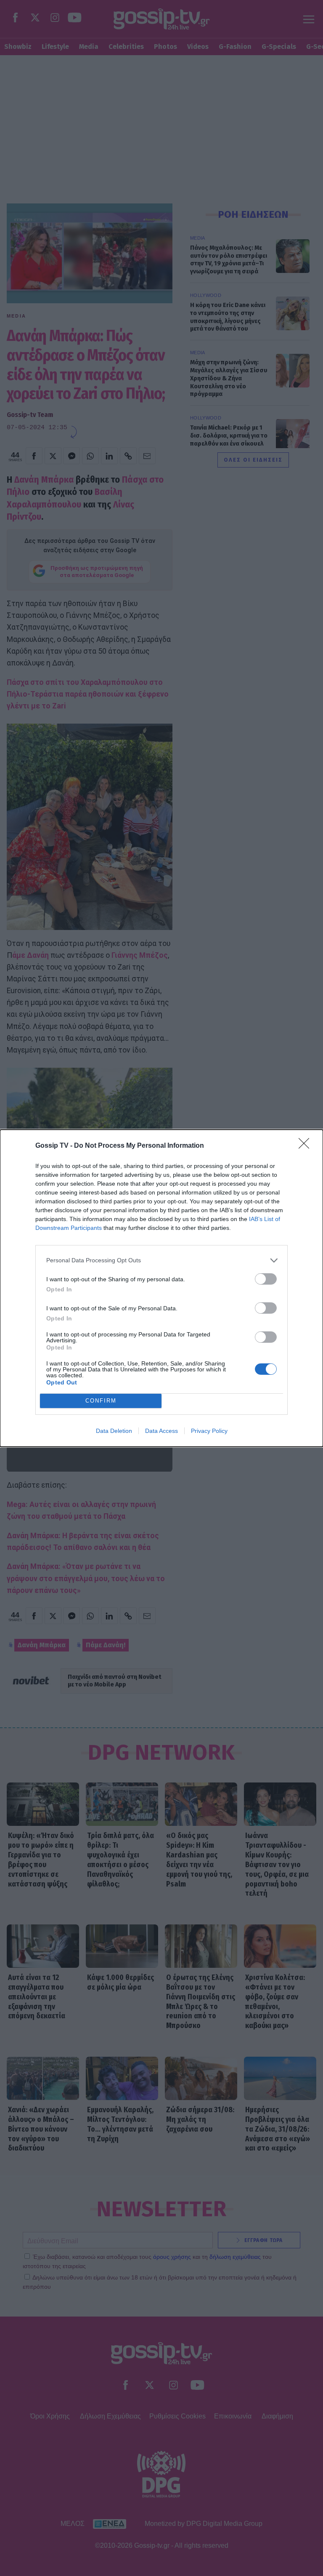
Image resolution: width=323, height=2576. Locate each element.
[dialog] (161, 1288)
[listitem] (161, 1260)
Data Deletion (114, 1431)
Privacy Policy (209, 1431)
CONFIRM (101, 1401)
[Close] (307, 1146)
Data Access (161, 1431)
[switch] (266, 1279)
